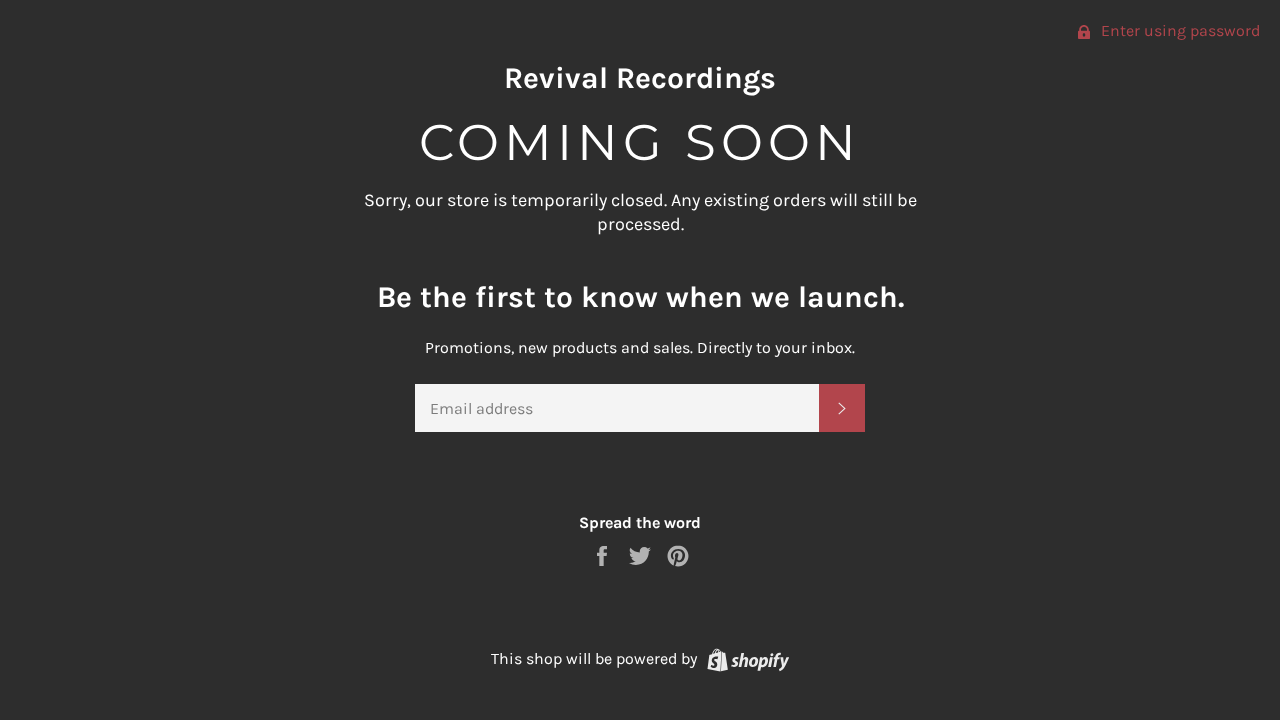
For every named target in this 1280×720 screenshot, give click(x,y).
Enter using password (1178, 30)
